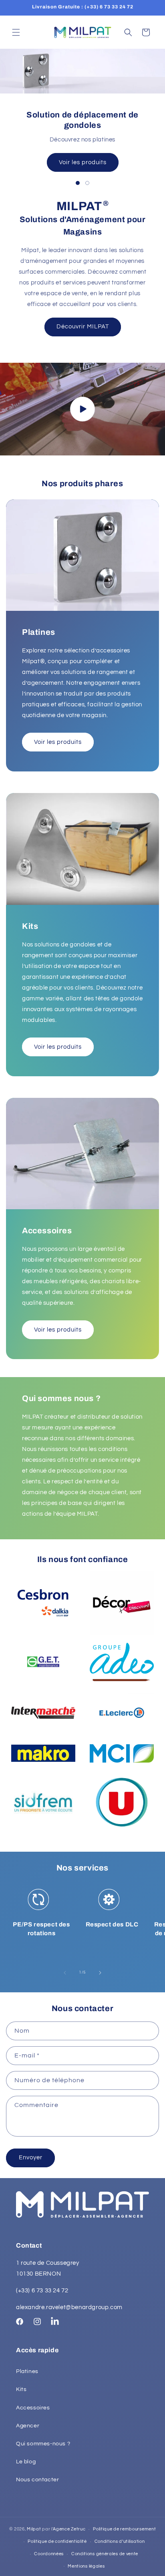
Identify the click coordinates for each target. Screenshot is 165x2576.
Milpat (34, 2529)
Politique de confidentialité (57, 2541)
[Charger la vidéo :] (82, 409)
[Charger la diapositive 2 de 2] (87, 183)
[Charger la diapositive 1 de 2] (78, 183)
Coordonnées (49, 2554)
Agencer (28, 2426)
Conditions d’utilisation (120, 2541)
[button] (16, 32)
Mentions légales (86, 2566)
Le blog (26, 2462)
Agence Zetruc (69, 2529)
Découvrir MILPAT (83, 327)
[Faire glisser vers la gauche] (65, 1973)
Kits (21, 2389)
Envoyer (31, 2158)
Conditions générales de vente (105, 2554)
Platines (27, 2371)
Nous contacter (37, 2480)
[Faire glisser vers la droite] (100, 1973)
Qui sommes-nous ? (43, 2444)
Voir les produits (83, 162)
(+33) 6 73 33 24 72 (42, 2291)
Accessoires (33, 2408)
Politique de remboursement (124, 2529)
